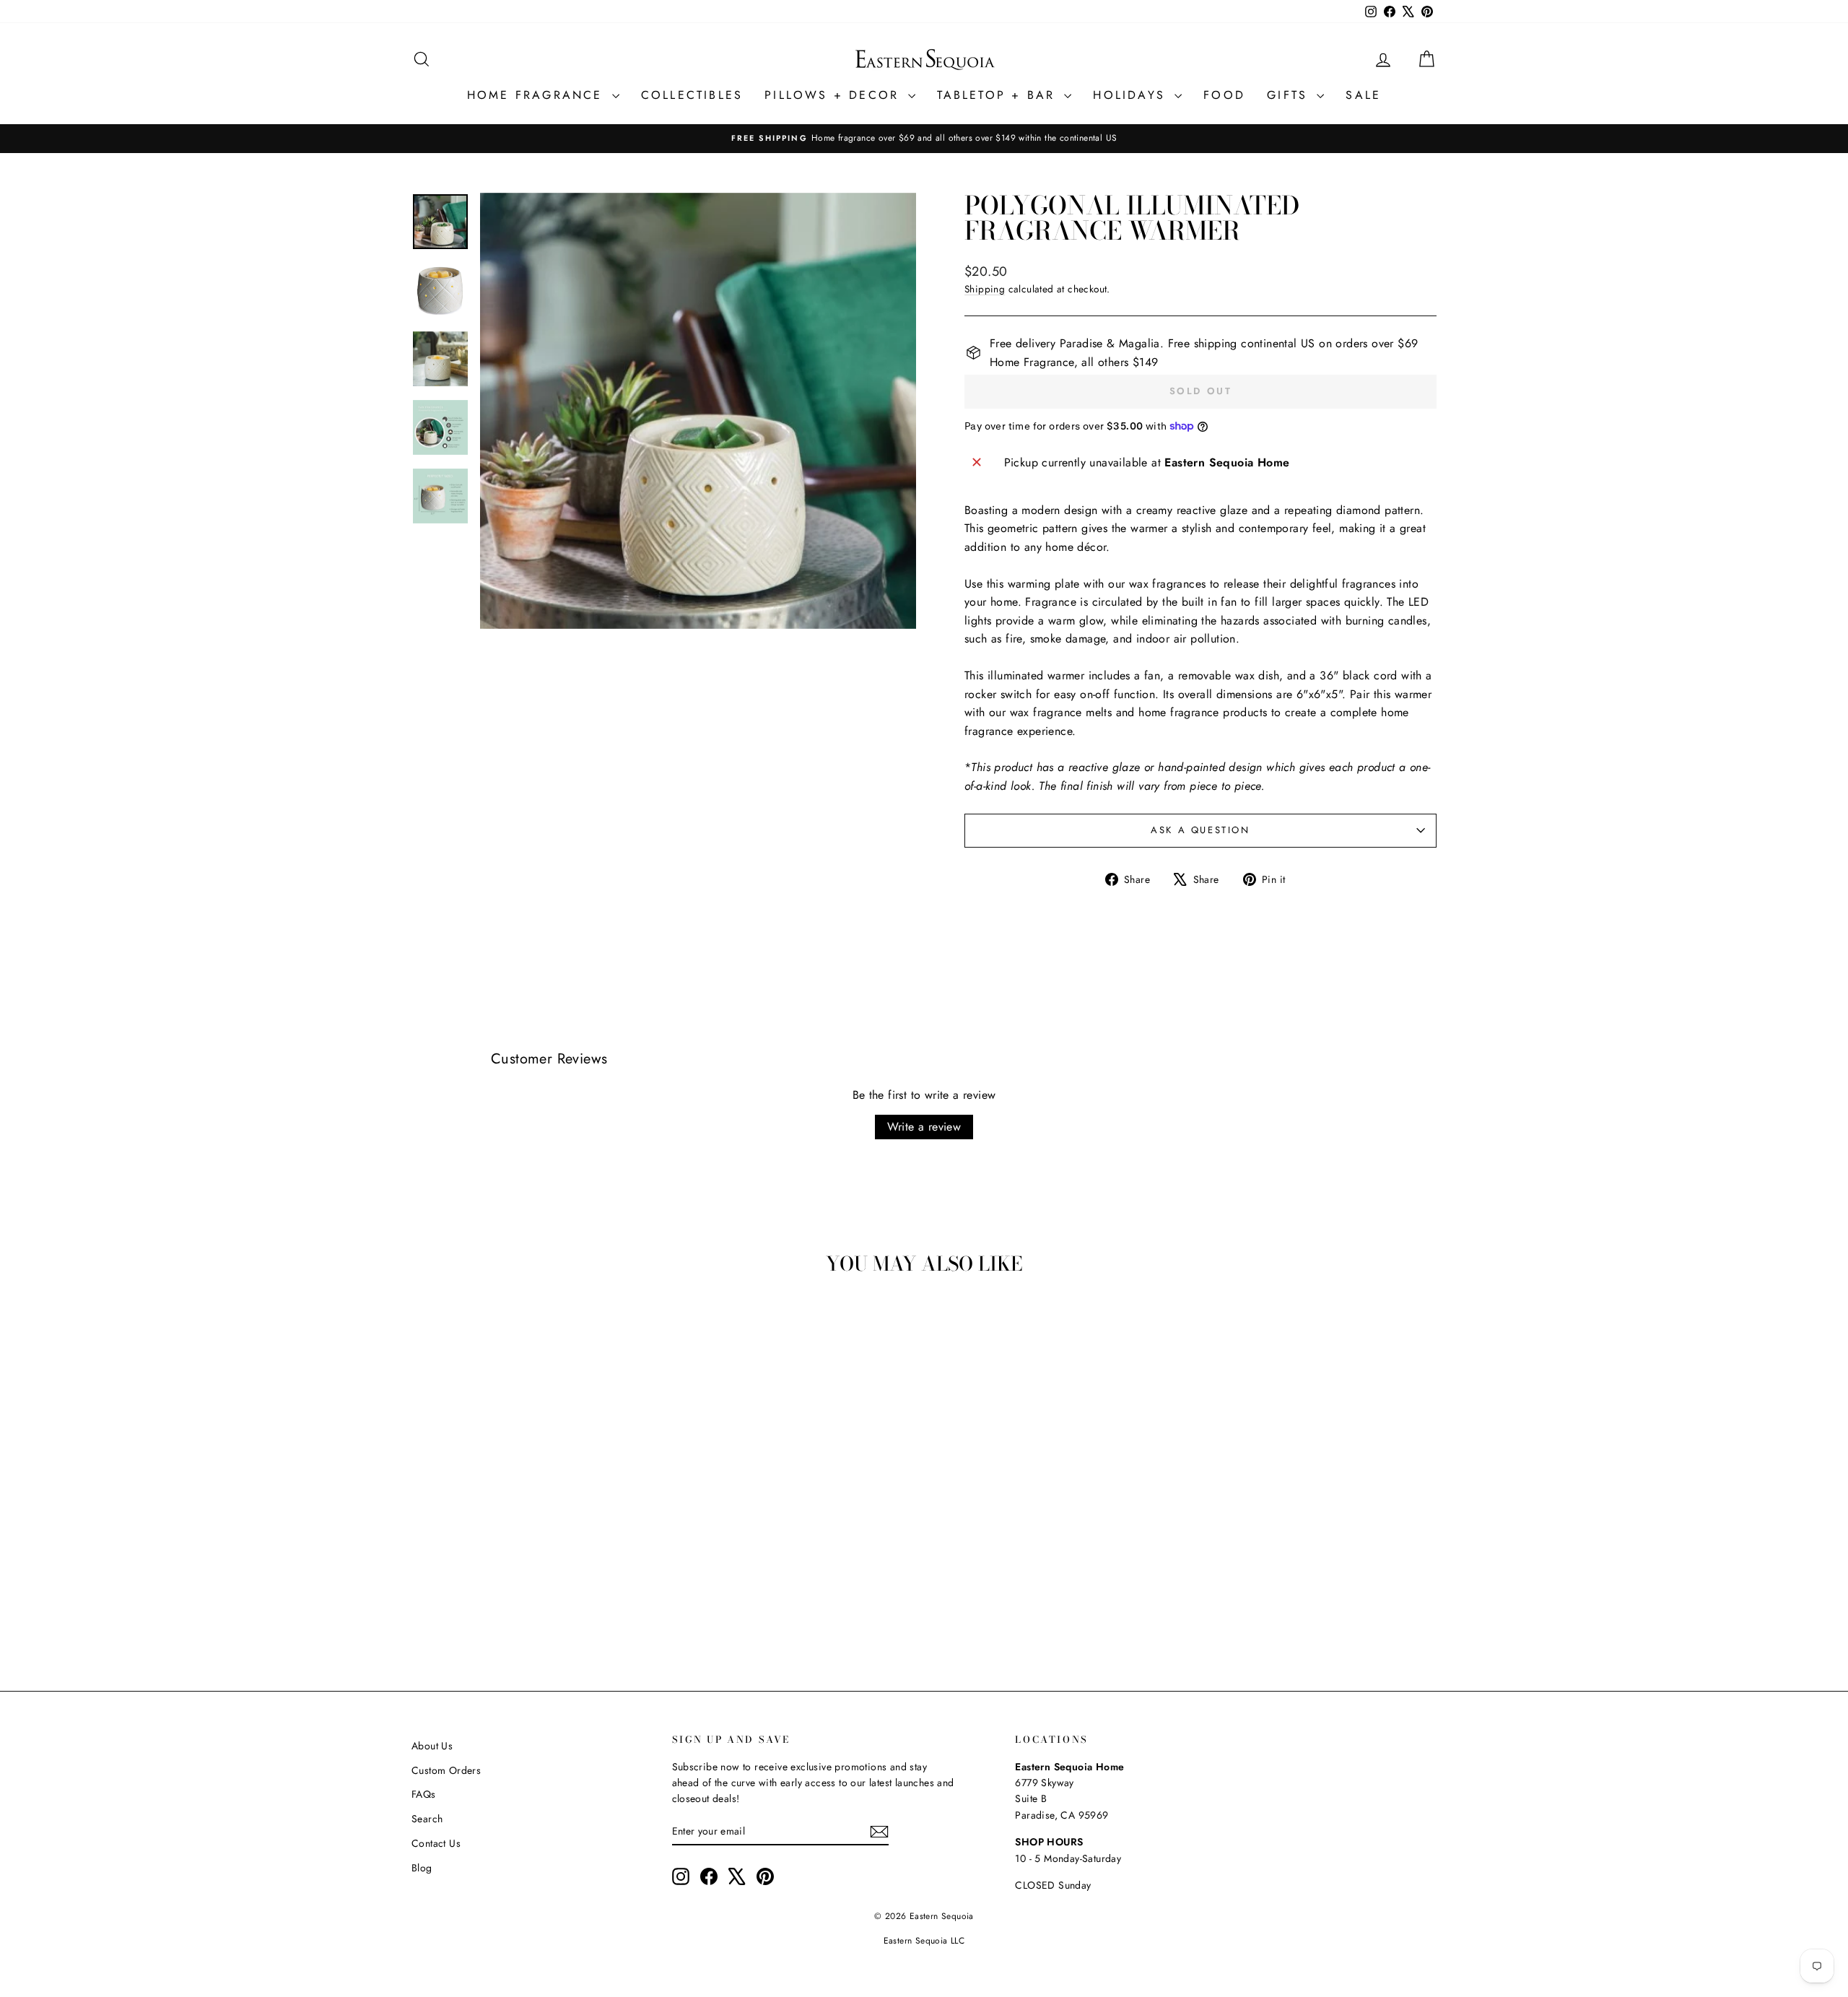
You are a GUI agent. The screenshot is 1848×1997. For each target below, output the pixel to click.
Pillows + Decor (834, 95)
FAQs (424, 1794)
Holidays (1132, 95)
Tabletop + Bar (999, 95)
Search (427, 1819)
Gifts (1290, 95)
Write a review (924, 1127)
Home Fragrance (538, 95)
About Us (432, 1746)
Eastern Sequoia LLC (924, 1941)
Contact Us (436, 1843)
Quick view (534, 1539)
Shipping (985, 289)
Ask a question (1200, 830)
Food (1224, 95)
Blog (422, 1868)
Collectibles (692, 95)
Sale (1363, 95)
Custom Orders (446, 1770)
